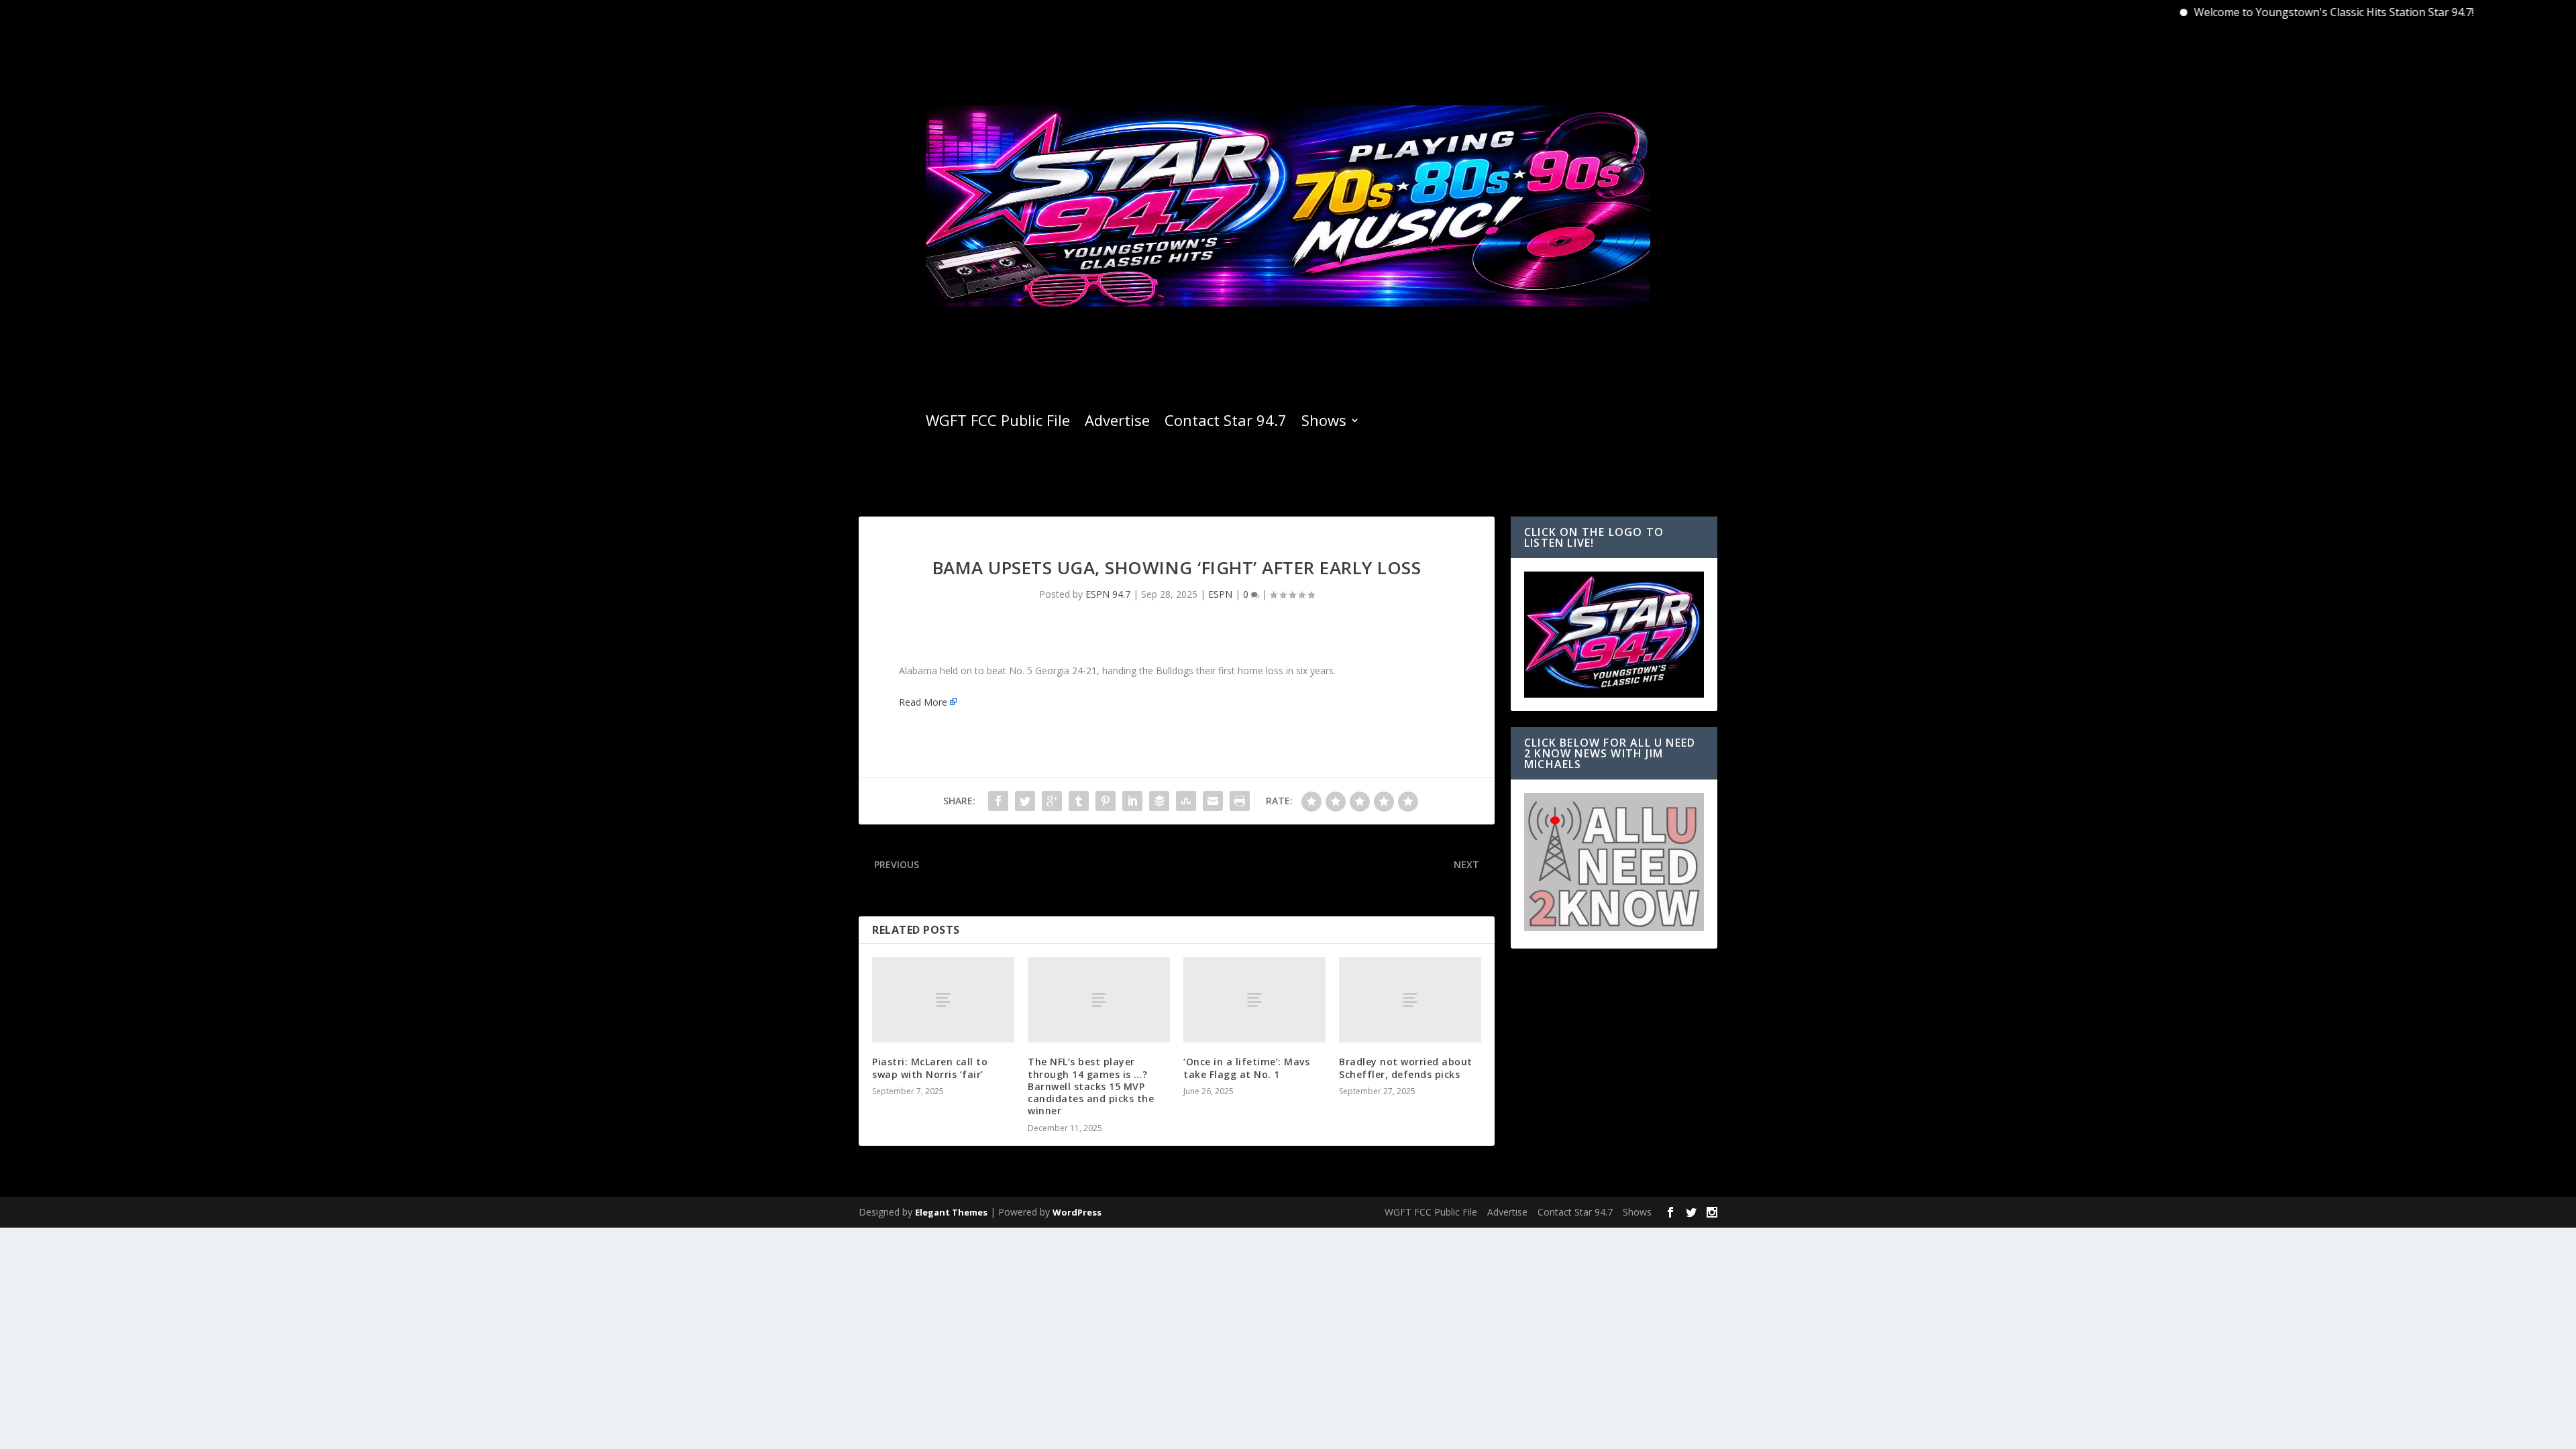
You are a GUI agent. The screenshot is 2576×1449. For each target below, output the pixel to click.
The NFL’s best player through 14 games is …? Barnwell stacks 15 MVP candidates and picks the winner (1091, 1086)
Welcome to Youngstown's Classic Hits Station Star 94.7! (2282, 12)
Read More (923, 702)
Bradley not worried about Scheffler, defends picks (1406, 1068)
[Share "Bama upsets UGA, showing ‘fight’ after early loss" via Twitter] (1025, 801)
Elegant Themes (951, 1212)
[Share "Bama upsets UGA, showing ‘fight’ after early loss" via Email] (1213, 801)
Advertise (1117, 423)
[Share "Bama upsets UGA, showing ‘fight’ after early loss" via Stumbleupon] (1186, 801)
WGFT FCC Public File (998, 423)
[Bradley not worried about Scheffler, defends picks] (1410, 1000)
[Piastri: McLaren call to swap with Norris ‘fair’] (943, 1000)
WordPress (1077, 1212)
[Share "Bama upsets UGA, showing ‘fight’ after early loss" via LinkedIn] (1132, 801)
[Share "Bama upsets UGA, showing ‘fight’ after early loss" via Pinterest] (1106, 801)
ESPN (1220, 594)
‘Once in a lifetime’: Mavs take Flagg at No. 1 (1246, 1068)
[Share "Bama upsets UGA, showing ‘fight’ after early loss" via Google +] (1052, 801)
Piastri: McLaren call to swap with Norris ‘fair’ (930, 1068)
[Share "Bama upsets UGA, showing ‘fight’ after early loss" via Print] (1240, 801)
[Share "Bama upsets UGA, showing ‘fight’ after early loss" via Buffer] (1159, 801)
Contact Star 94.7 (1226, 423)
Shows (1324, 423)
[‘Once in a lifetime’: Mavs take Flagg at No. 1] (1254, 1000)
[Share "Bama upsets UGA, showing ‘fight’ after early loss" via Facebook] (998, 801)
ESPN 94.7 (1108, 594)
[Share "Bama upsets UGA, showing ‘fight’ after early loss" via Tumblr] (1079, 801)
